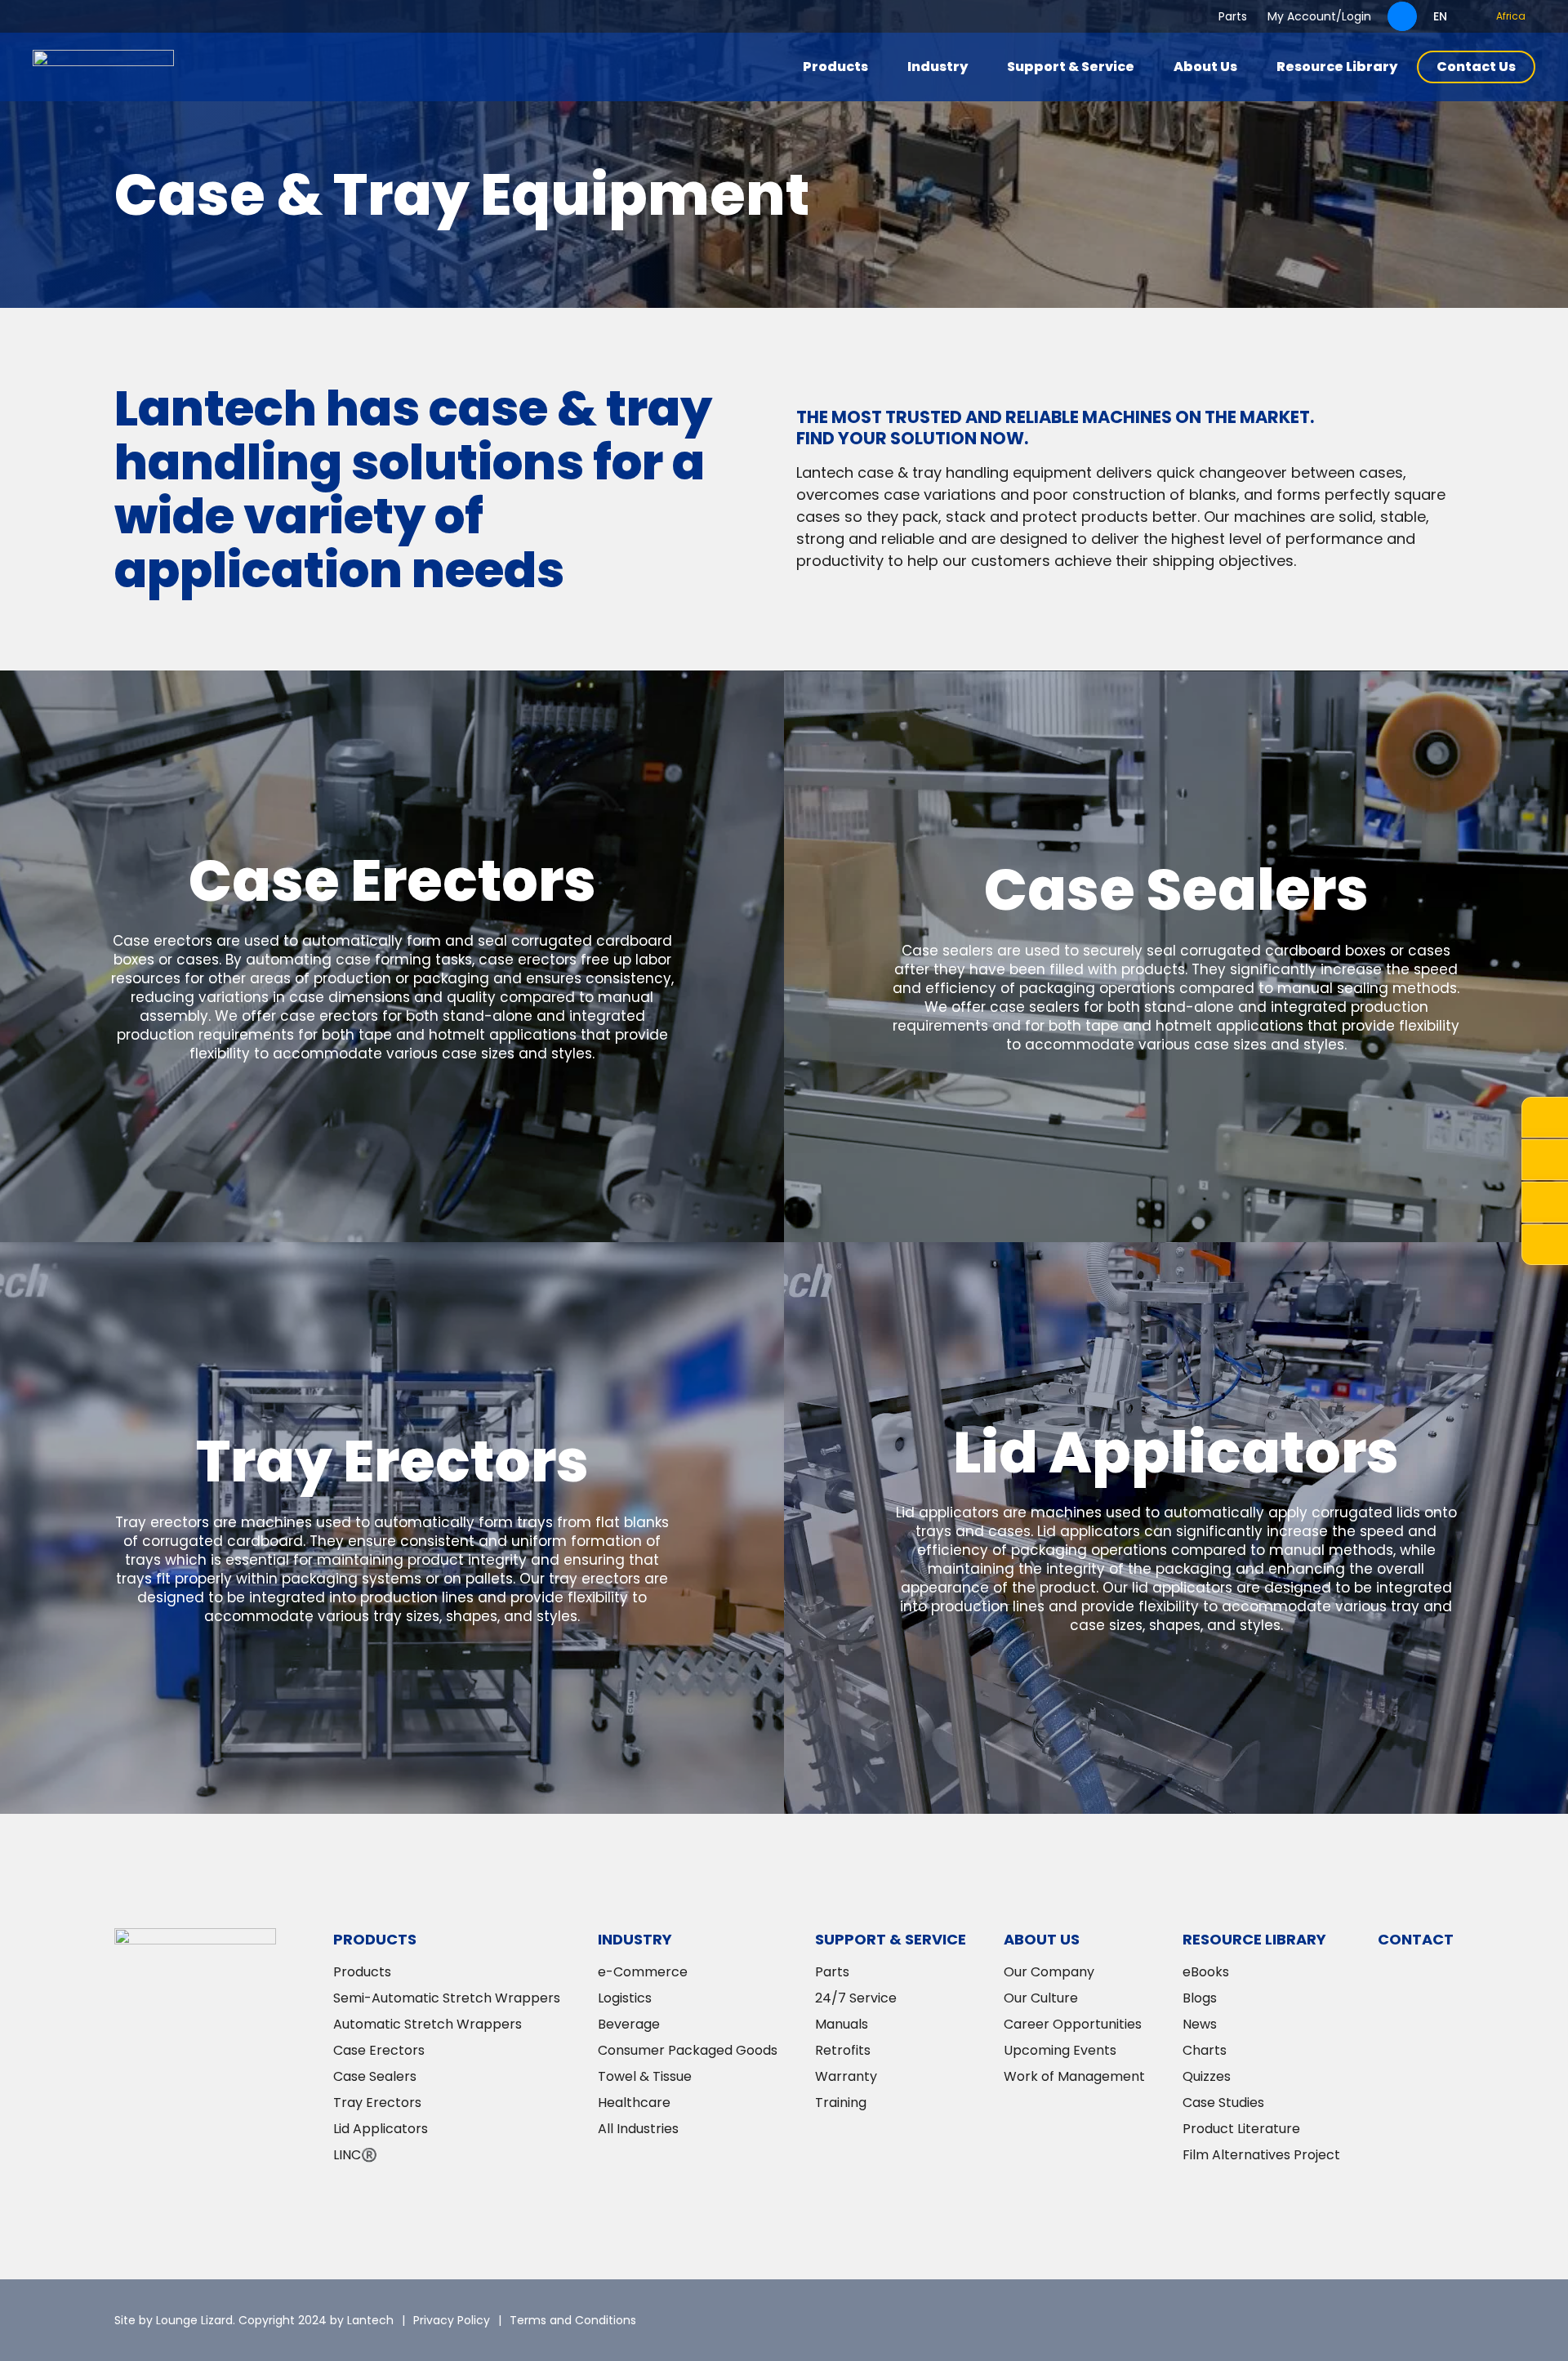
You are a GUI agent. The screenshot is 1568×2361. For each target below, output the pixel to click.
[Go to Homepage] (103, 67)
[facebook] (1392, 2320)
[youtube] (1441, 2320)
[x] (1294, 2320)
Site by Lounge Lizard (174, 2320)
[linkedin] (1343, 2320)
